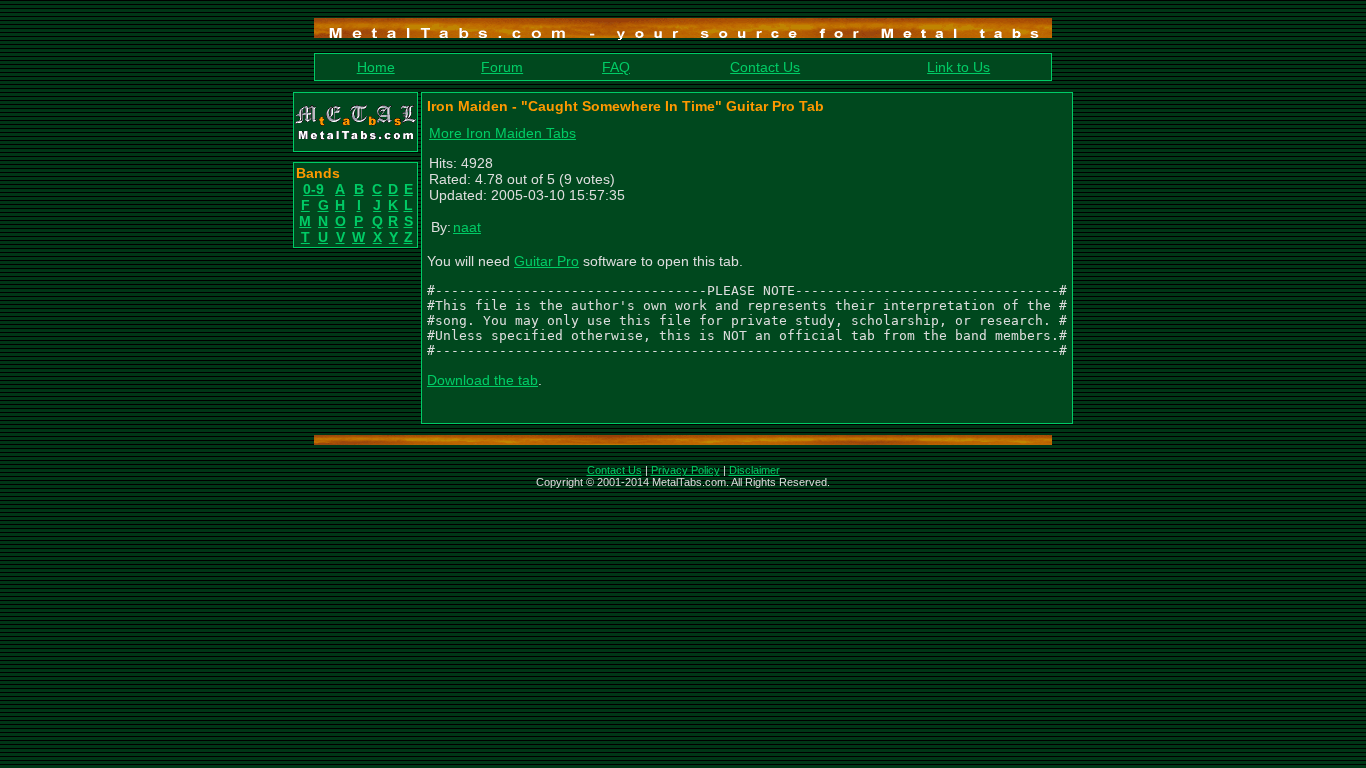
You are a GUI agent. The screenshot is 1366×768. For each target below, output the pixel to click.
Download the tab (482, 380)
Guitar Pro (546, 261)
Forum (502, 67)
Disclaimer (754, 470)
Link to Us (958, 67)
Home (376, 67)
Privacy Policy (685, 470)
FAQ (616, 67)
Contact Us (765, 67)
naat (467, 227)
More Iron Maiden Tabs (502, 133)
